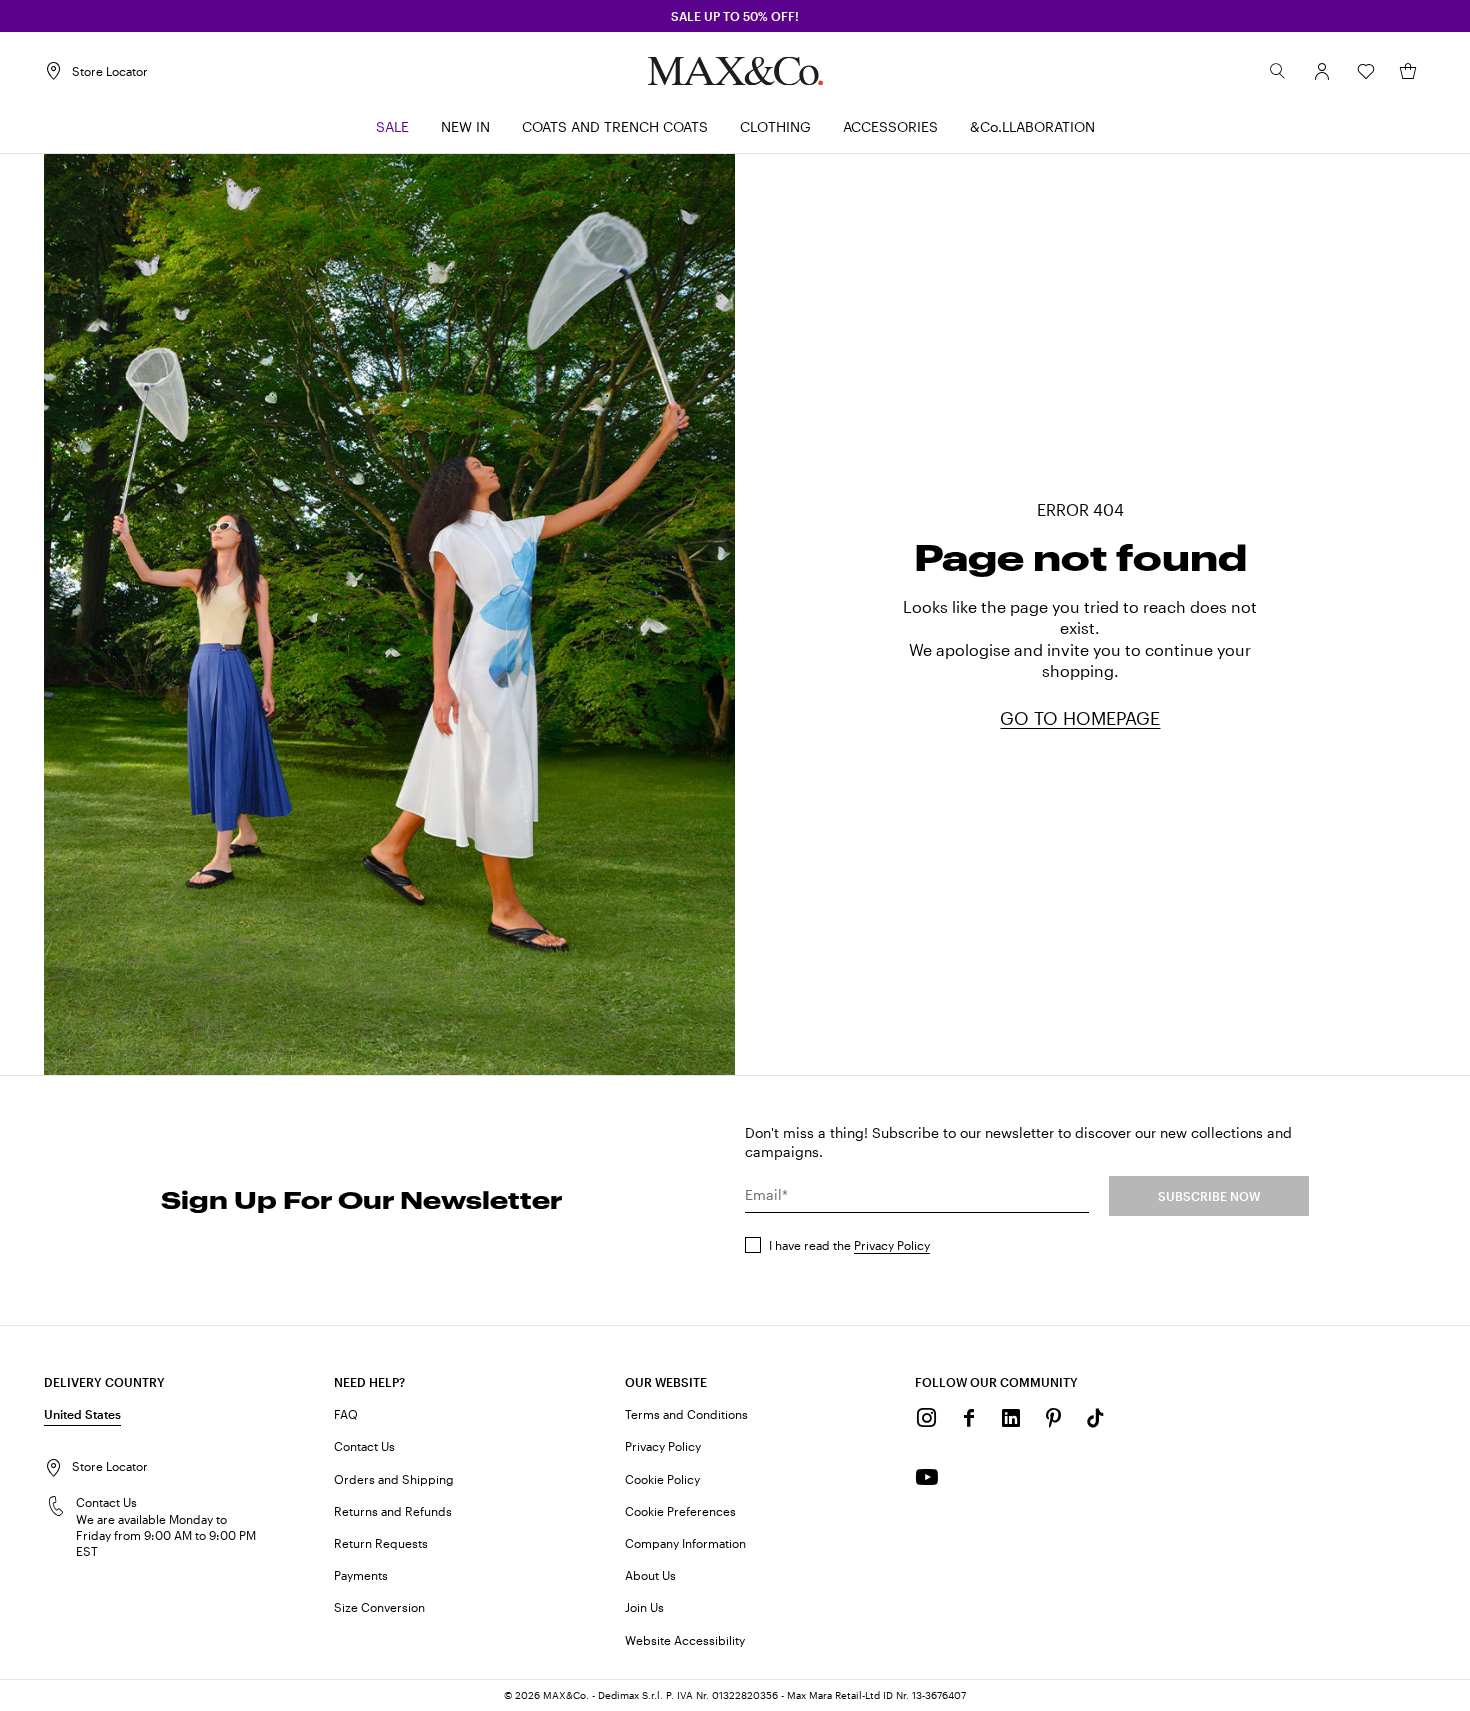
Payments (361, 1575)
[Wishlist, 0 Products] (1366, 71)
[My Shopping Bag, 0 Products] (1408, 71)
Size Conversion (379, 1607)
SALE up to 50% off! (735, 16)
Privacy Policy (892, 1245)
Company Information (685, 1543)
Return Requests (381, 1543)
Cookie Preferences (680, 1511)
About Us (650, 1575)
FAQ (346, 1414)
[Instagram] (927, 1418)
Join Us (644, 1607)
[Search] (1278, 71)
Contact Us (364, 1446)
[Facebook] (969, 1418)
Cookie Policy (662, 1479)
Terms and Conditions (686, 1414)
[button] (1322, 71)
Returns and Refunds (393, 1511)
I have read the (849, 1245)
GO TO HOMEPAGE (1080, 718)
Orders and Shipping (394, 1479)
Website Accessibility (685, 1640)
